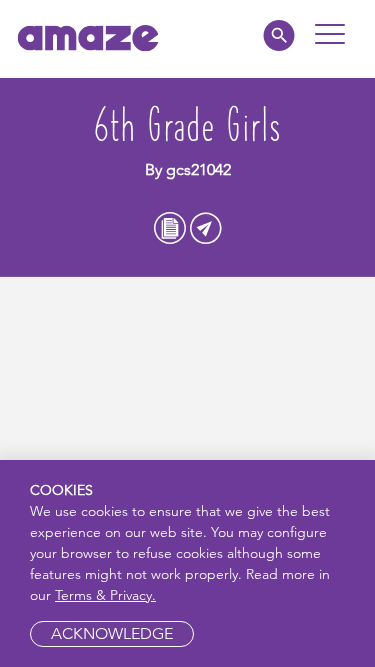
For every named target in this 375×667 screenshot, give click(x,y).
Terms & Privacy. (105, 595)
